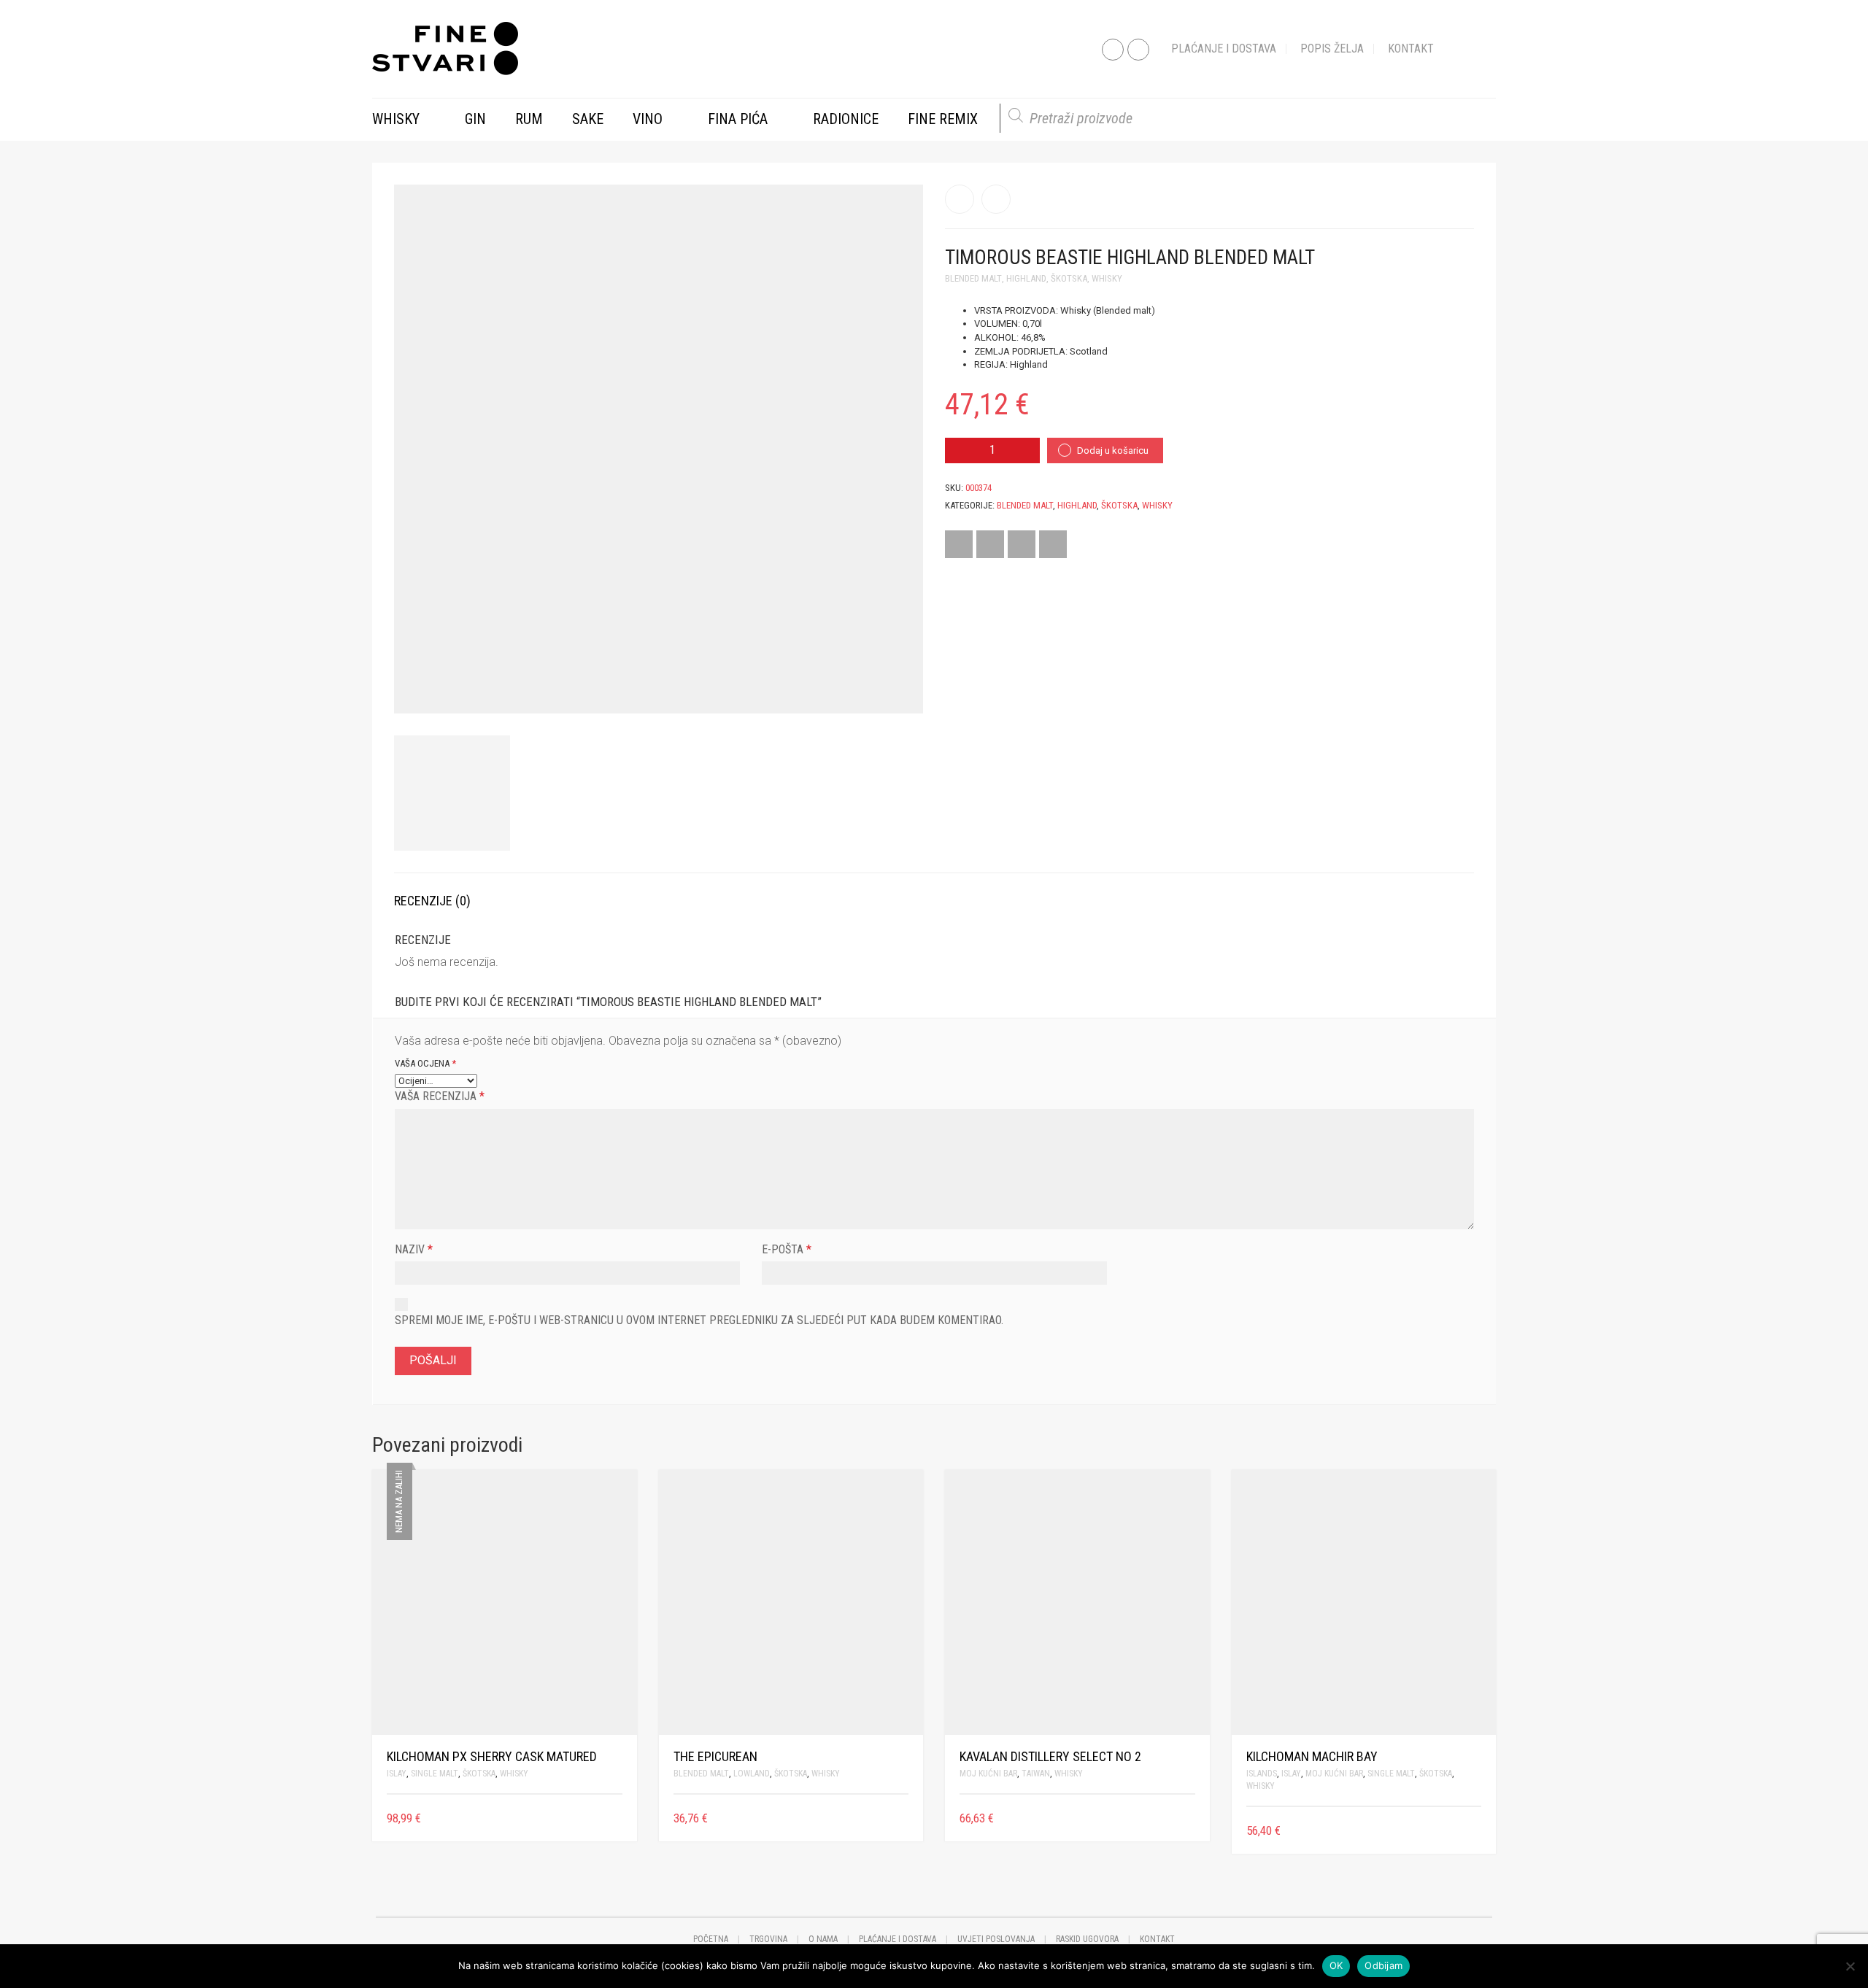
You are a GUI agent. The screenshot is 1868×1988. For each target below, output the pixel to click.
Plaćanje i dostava (1224, 49)
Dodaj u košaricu (1113, 450)
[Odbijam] (1850, 1966)
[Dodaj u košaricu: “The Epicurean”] (903, 1818)
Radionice (846, 119)
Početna (711, 1939)
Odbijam (1383, 1965)
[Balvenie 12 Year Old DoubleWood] (960, 199)
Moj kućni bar (988, 1774)
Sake (588, 119)
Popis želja (1332, 49)
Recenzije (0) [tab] (432, 901)
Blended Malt (973, 278)
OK (1336, 1965)
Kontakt (1411, 49)
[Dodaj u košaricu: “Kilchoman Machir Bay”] (1476, 1831)
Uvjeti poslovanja (996, 1939)
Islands (1262, 1774)
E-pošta (787, 1249)
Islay (397, 1774)
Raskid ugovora (1087, 1939)
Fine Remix (943, 119)
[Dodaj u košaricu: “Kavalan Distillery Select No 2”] (1190, 1818)
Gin (475, 119)
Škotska (1069, 278)
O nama (823, 1939)
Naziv (414, 1249)
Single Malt (435, 1774)
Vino (648, 119)
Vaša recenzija (440, 1096)
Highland (1026, 278)
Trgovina (768, 1939)
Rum (529, 119)
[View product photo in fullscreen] (899, 689)
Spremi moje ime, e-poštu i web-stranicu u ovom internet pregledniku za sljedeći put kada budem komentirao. (699, 1320)
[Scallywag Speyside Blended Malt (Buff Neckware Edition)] (996, 199)
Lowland (752, 1774)
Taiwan (1036, 1774)
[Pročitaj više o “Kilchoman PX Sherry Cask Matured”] (617, 1818)
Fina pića (738, 119)
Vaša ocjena (425, 1063)
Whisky (396, 119)
